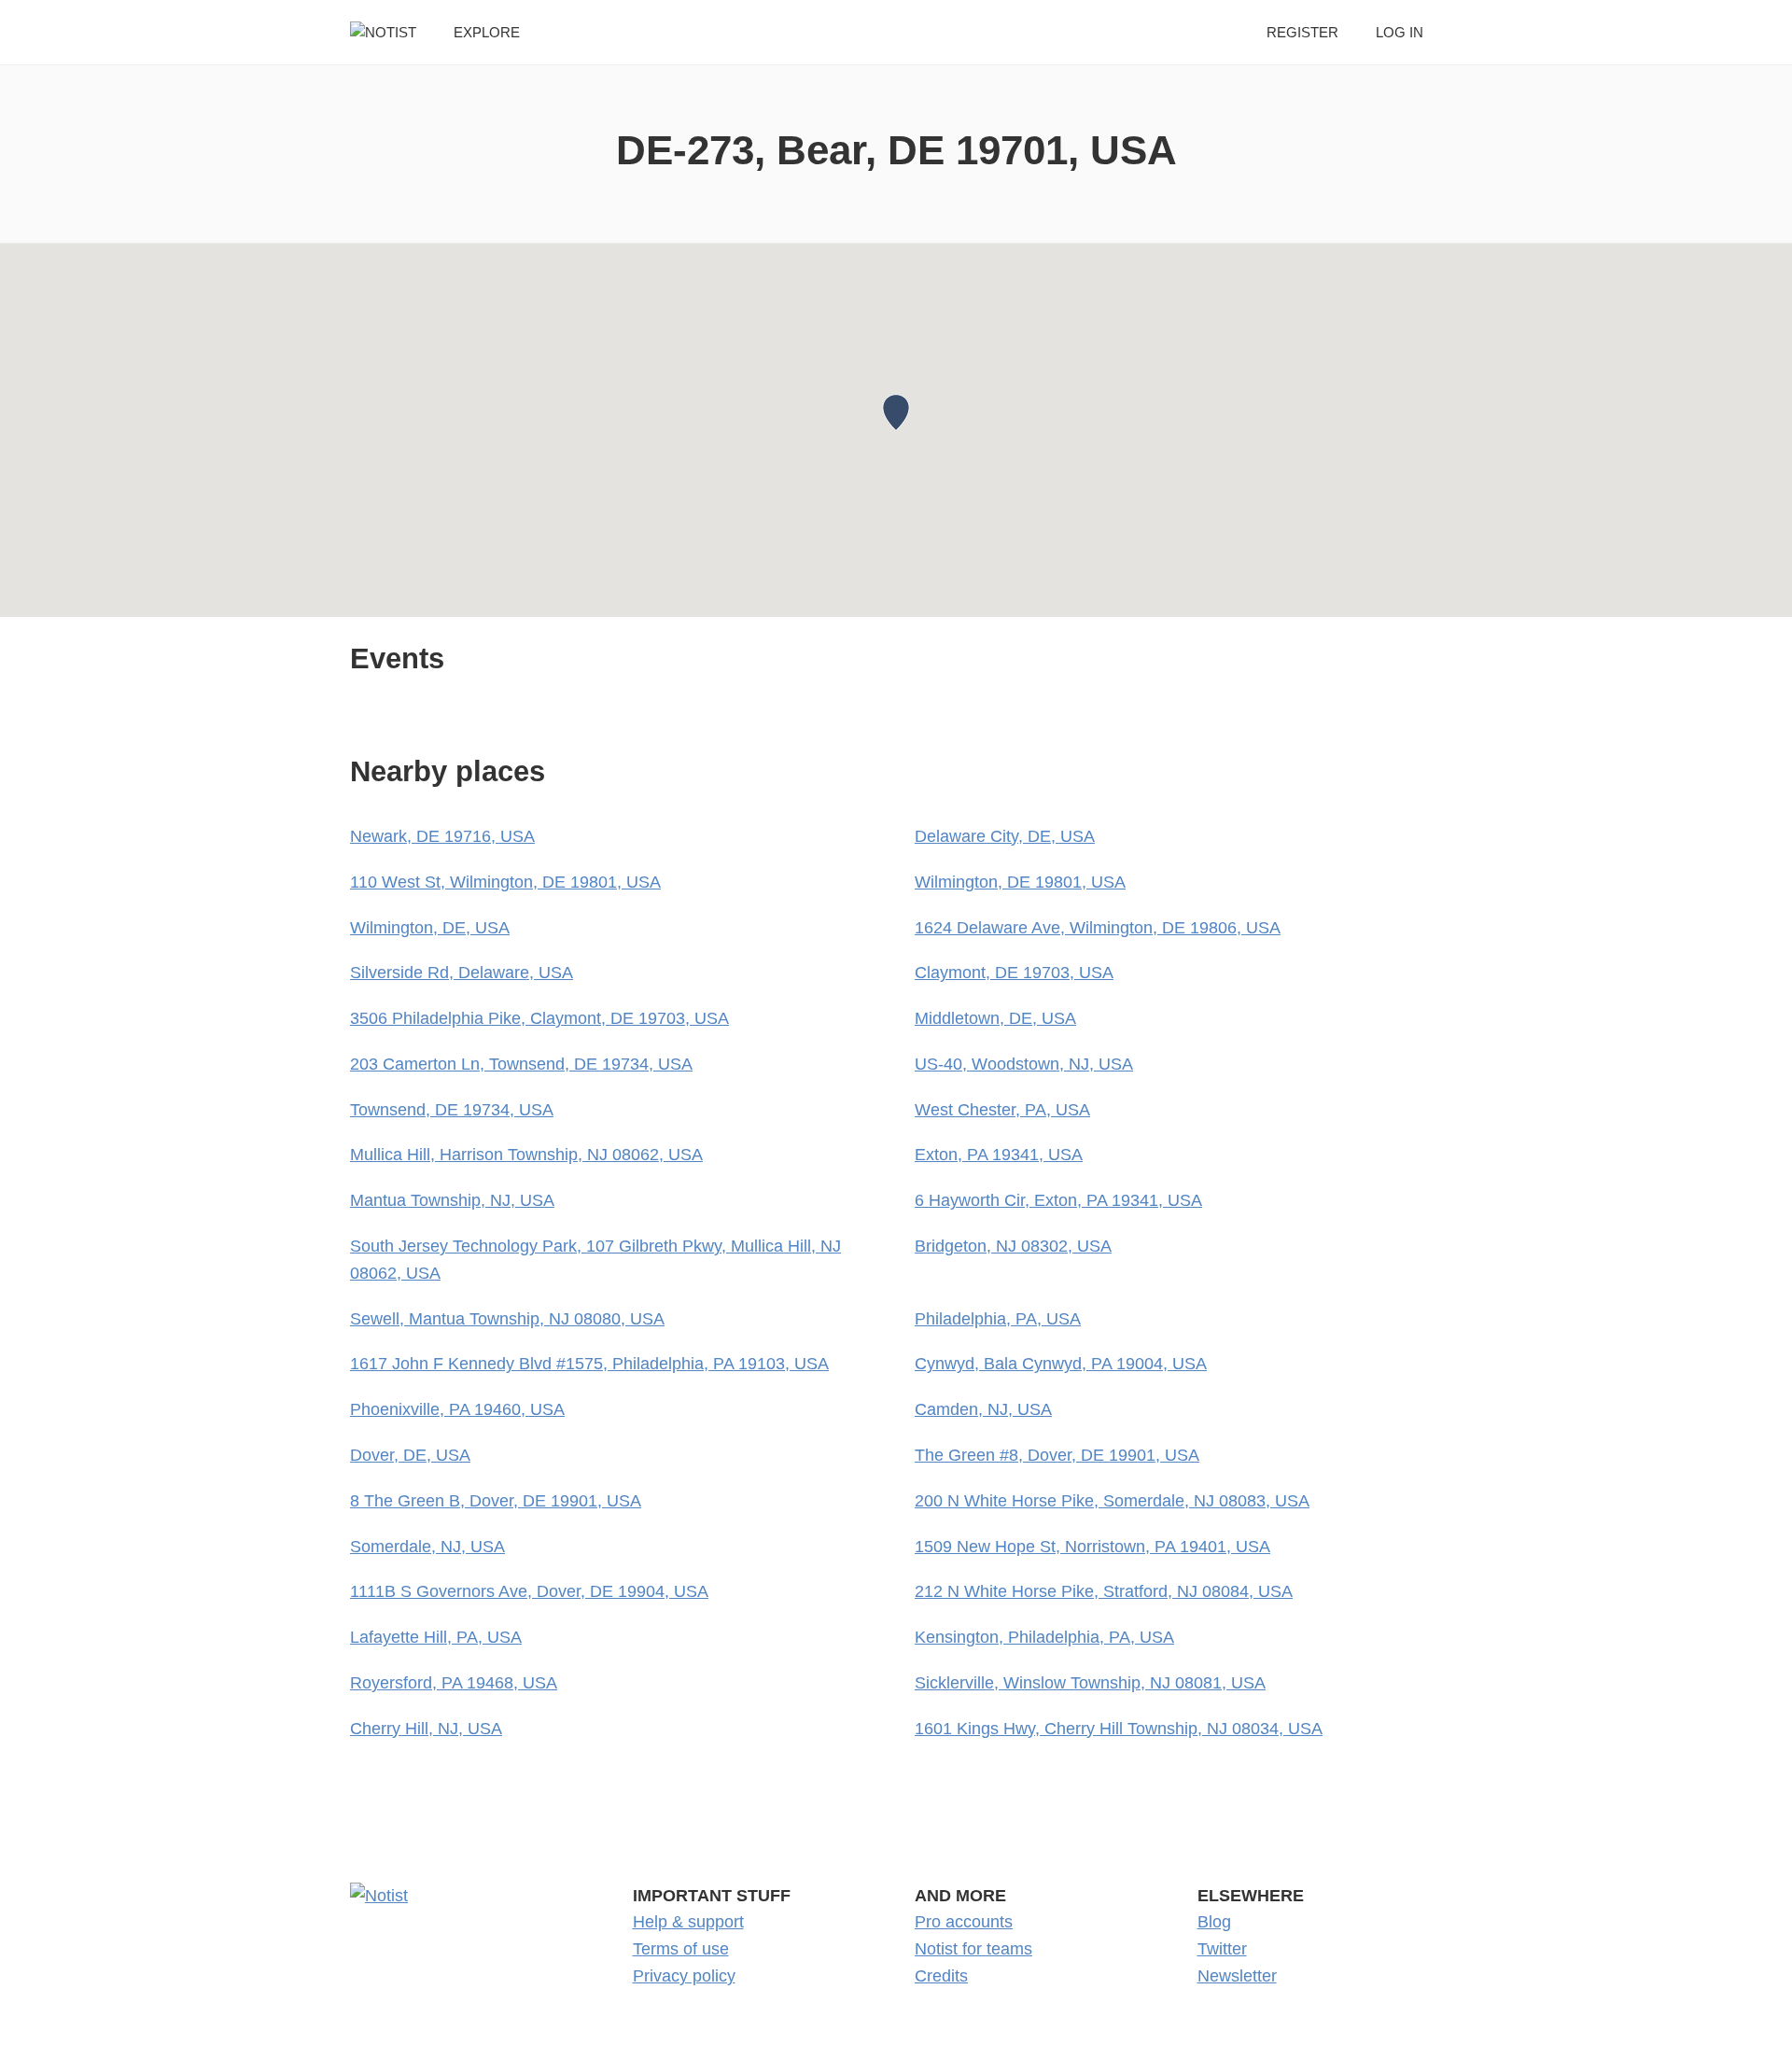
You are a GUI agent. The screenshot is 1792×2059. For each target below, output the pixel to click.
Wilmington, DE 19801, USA (1020, 882)
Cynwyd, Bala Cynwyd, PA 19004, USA (1061, 1364)
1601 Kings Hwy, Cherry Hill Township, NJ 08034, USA (1119, 1729)
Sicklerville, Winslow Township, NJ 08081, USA (1090, 1683)
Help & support (688, 1922)
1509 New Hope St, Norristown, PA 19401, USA (1092, 1547)
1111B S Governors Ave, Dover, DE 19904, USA (529, 1591)
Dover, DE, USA (410, 1455)
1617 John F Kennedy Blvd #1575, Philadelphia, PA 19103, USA (589, 1364)
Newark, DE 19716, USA (442, 836)
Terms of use (681, 1949)
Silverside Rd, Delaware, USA (462, 973)
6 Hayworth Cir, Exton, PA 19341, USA (1058, 1200)
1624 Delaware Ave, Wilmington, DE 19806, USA (1098, 928)
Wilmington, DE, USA (430, 928)
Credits (941, 1976)
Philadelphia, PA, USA (998, 1319)
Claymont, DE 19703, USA (1014, 973)
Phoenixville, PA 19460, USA (457, 1409)
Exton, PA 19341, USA (999, 1155)
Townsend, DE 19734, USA (452, 1110)
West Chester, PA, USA (1002, 1110)
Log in (1400, 32)
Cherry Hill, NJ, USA (426, 1729)
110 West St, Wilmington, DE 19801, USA (505, 882)
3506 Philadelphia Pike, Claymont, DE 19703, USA (539, 1018)
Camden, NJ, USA (983, 1409)
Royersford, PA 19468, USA (454, 1683)
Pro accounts (964, 1922)
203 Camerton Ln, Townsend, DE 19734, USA (521, 1064)
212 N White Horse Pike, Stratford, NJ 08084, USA (1104, 1591)
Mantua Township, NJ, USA (452, 1200)
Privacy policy (684, 1976)
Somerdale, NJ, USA (427, 1547)
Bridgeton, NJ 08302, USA (1013, 1246)
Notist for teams (973, 1949)
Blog (1214, 1922)
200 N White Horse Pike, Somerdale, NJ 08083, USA (1112, 1501)
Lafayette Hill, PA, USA (436, 1637)
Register (1302, 32)
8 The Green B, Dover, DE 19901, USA (496, 1501)
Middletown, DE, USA (995, 1018)
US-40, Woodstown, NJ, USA (1024, 1064)
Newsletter (1237, 1976)
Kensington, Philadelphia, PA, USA (1044, 1637)
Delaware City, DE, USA (1005, 836)
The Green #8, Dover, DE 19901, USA (1057, 1455)
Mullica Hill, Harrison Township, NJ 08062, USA (526, 1155)
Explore (487, 32)
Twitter (1222, 1949)
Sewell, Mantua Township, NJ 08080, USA (507, 1319)
